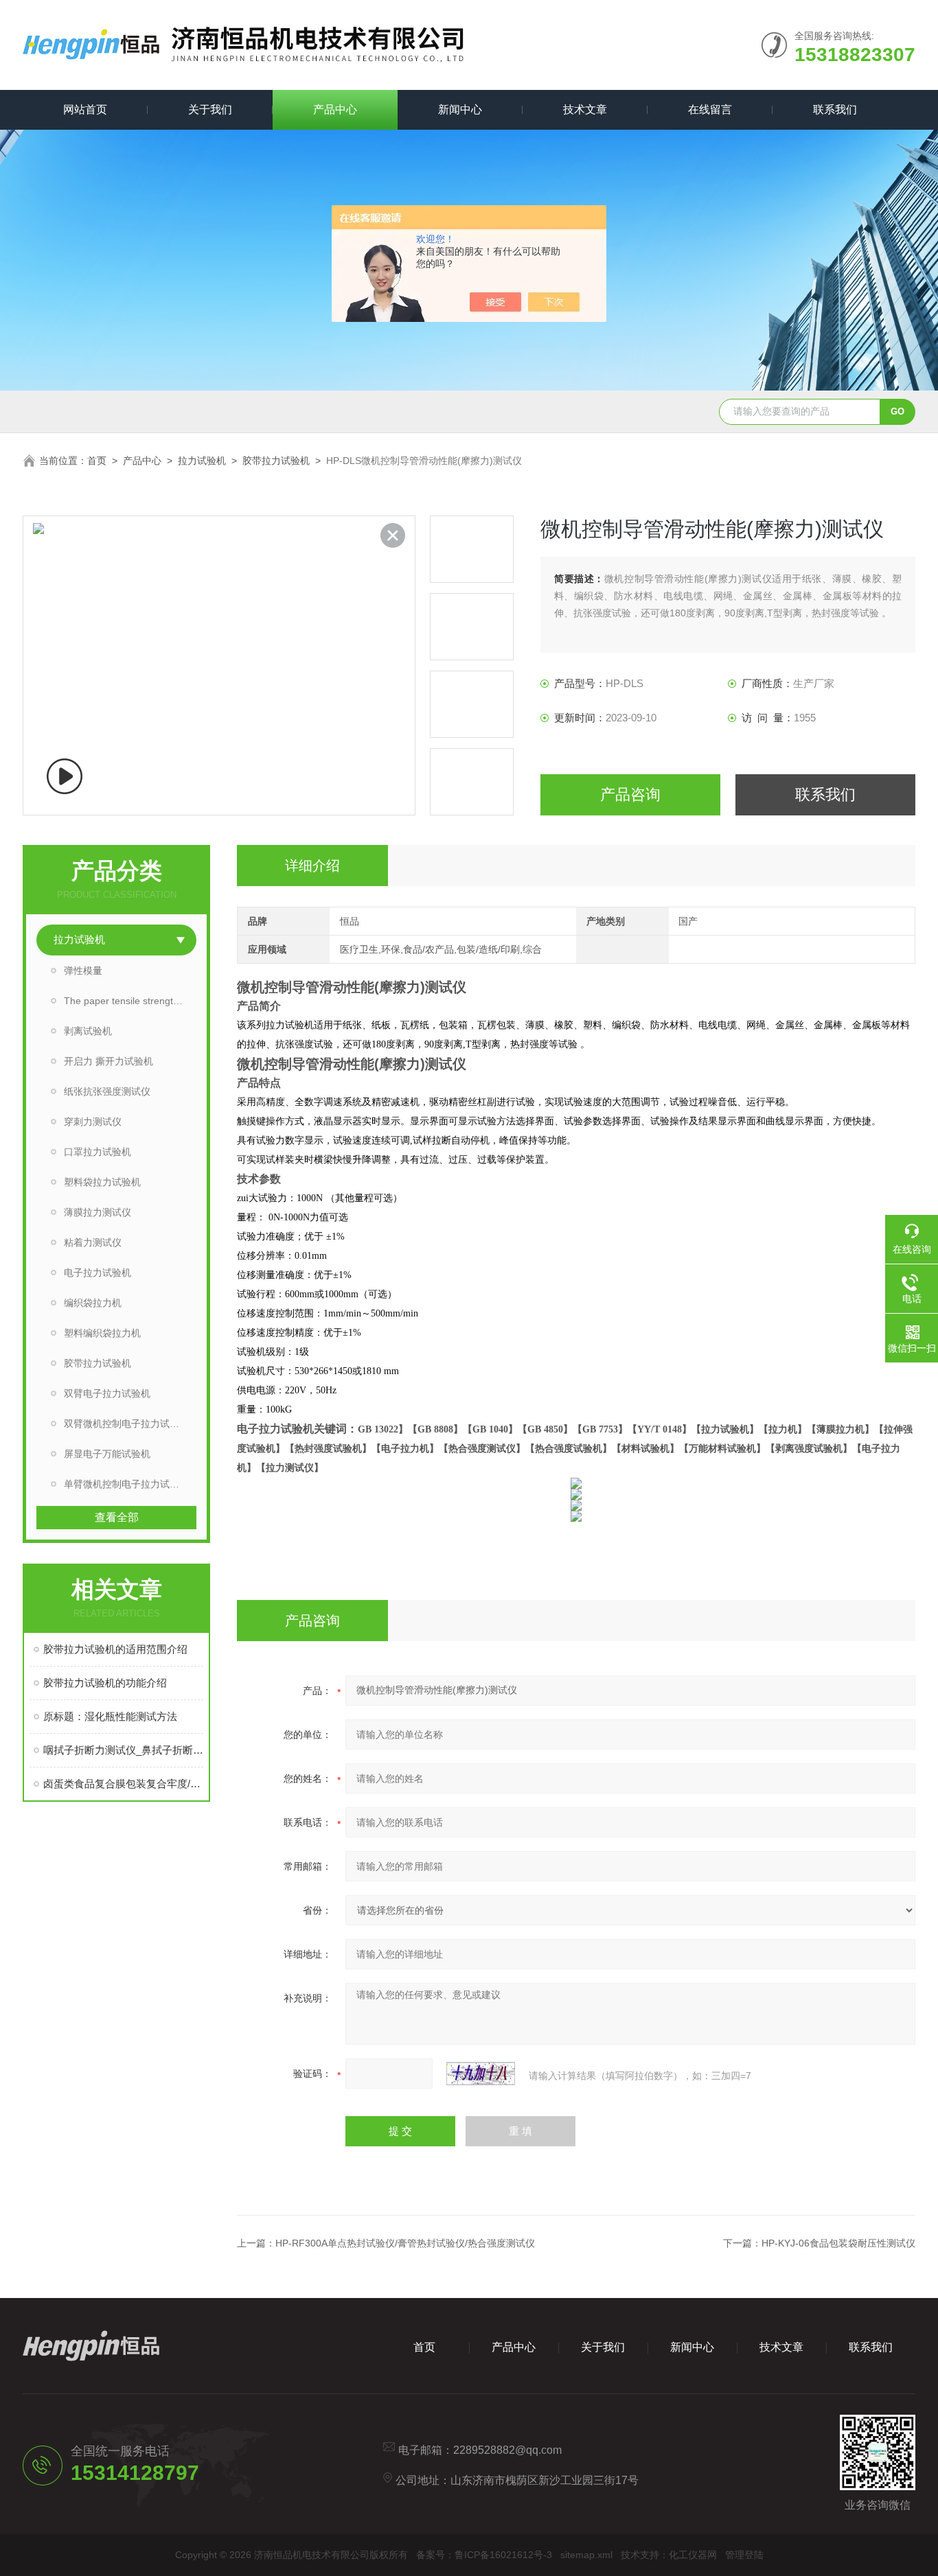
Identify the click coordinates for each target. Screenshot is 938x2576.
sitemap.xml (586, 2555)
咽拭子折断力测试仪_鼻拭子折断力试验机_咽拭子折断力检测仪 (123, 1750)
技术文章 (585, 109)
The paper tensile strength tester (130, 1001)
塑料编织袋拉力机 (102, 1333)
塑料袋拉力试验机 (102, 1182)
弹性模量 (83, 971)
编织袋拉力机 (93, 1303)
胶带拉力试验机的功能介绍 (105, 1683)
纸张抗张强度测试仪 (107, 1091)
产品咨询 (630, 794)
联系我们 (835, 109)
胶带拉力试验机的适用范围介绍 (115, 1649)
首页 (97, 461)
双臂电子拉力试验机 (107, 1393)
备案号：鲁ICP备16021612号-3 (484, 2555)
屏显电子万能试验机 (107, 1454)
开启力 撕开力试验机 (108, 1061)
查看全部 (117, 1517)
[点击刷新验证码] (481, 2074)
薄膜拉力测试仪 (98, 1212)
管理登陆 (744, 2555)
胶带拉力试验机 (276, 461)
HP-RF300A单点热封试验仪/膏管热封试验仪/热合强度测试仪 (405, 2243)
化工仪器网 (693, 2555)
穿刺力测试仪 (93, 1122)
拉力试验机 (202, 461)
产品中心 (335, 109)
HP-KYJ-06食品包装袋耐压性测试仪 (838, 2243)
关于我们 (210, 109)
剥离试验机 (88, 1031)
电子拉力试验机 (98, 1273)
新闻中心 (460, 109)
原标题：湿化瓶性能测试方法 (110, 1716)
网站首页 (85, 109)
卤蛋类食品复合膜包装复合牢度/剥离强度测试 (123, 1784)
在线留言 (710, 109)
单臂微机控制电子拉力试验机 (126, 1484)
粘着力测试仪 (93, 1242)
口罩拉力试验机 (98, 1152)
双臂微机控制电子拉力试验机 (126, 1424)
